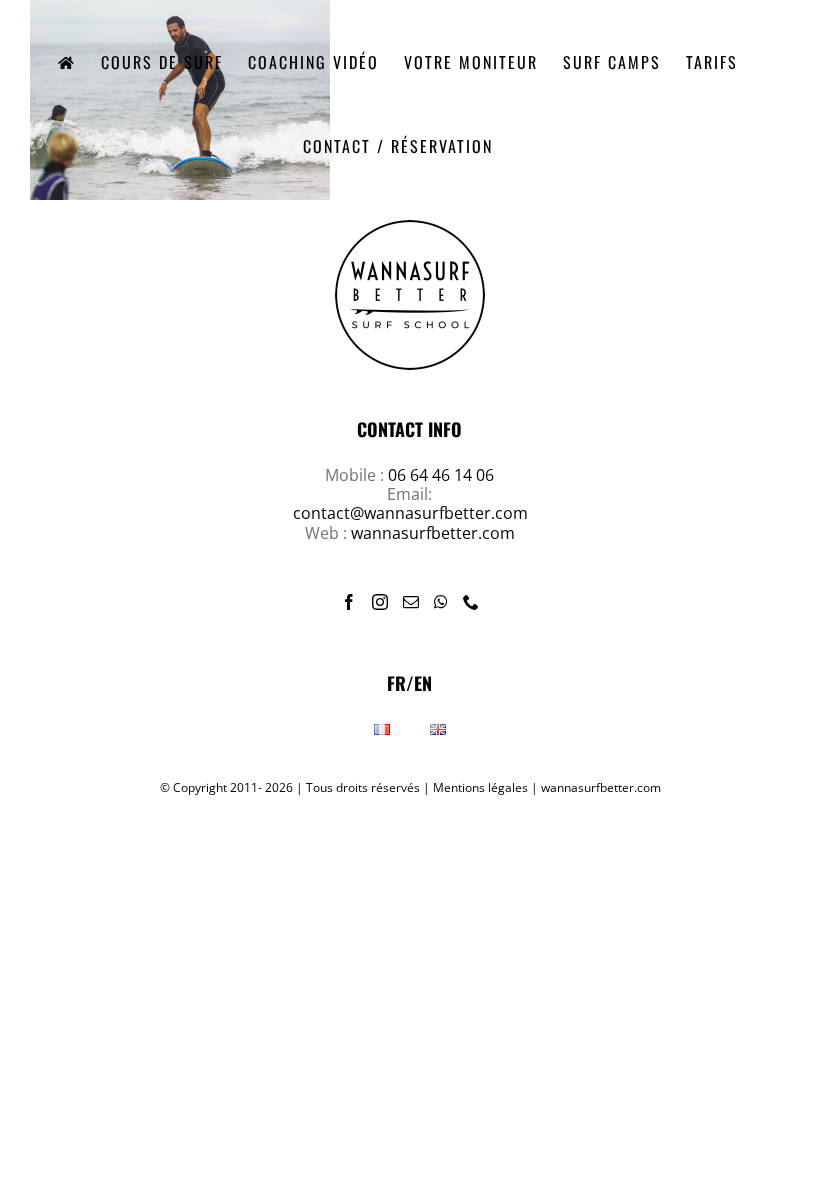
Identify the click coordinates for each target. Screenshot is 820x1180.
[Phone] (471, 602)
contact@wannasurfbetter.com (410, 513)
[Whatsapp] (441, 602)
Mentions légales (480, 787)
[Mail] (411, 602)
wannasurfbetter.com (433, 533)
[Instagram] (380, 602)
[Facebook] (349, 602)
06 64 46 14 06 (441, 475)
